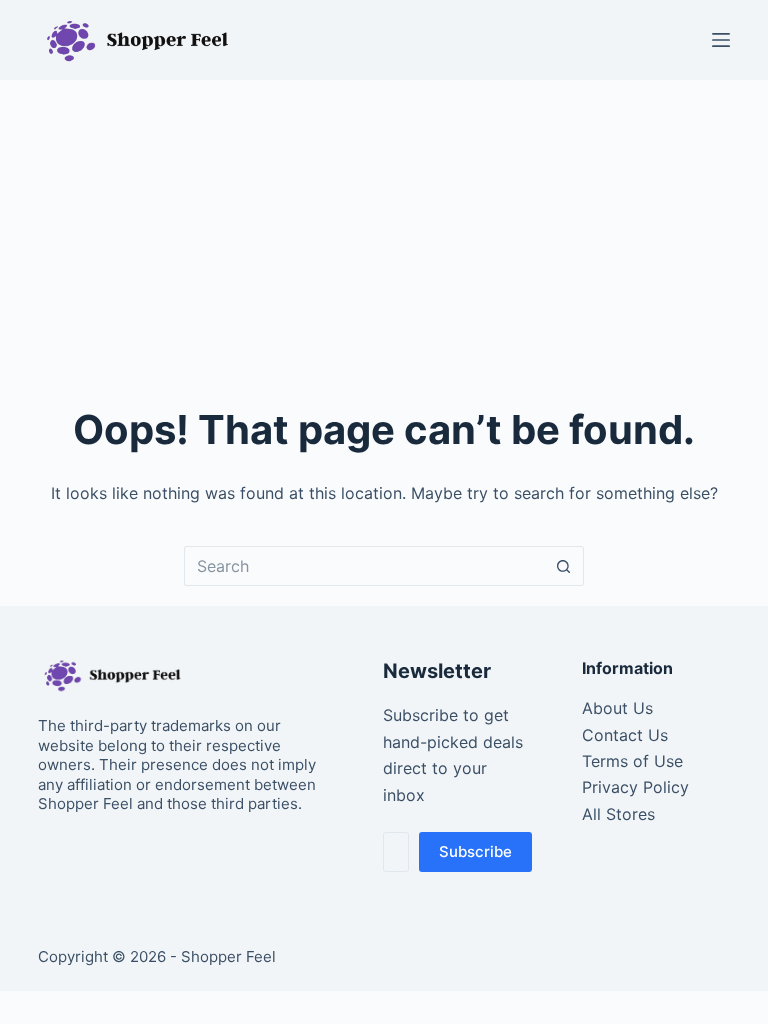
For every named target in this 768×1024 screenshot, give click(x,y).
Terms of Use (632, 761)
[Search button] (564, 566)
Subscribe (475, 851)
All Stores (618, 814)
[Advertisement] (384, 230)
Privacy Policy (635, 787)
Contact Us (625, 735)
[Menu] (721, 40)
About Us (617, 708)
